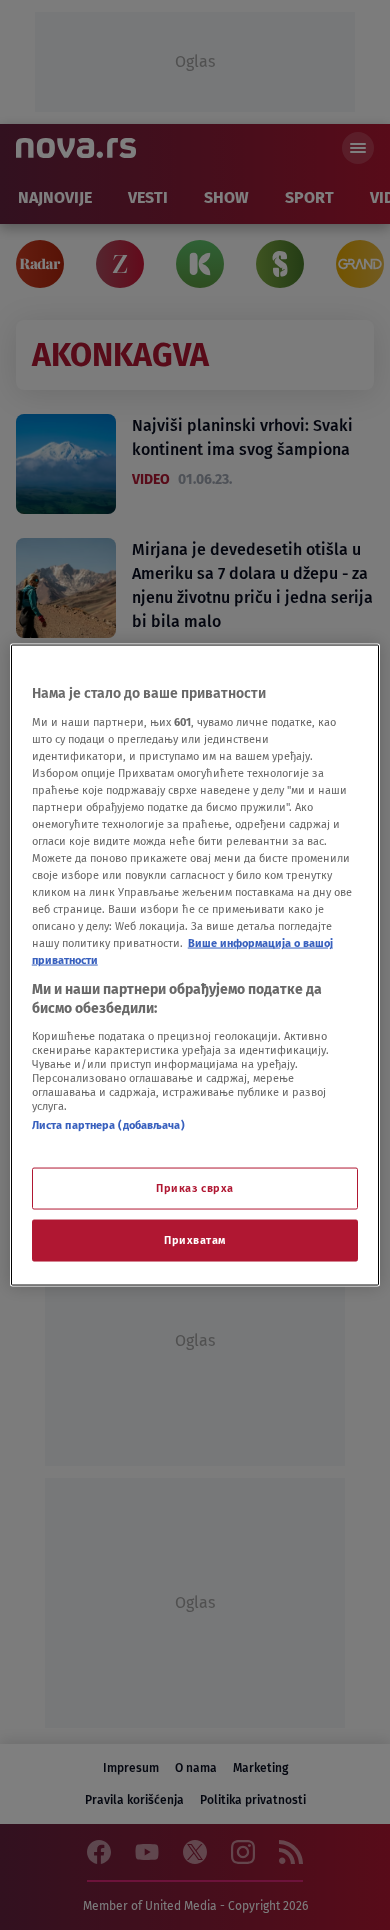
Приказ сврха (195, 1188)
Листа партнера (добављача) (108, 1124)
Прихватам (195, 1240)
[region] (195, 965)
